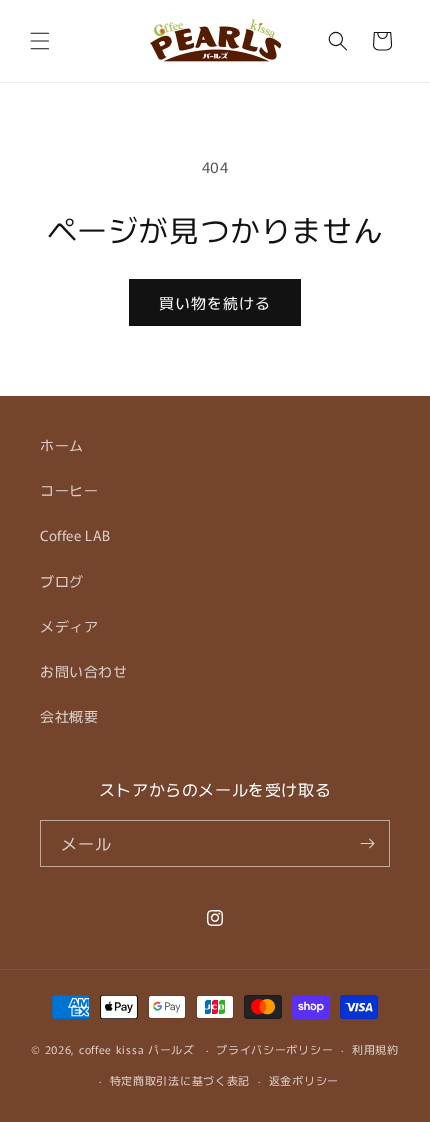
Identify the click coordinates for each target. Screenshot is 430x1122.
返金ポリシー (304, 1080)
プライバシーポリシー (274, 1049)
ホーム (62, 445)
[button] (40, 41)
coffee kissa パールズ (137, 1049)
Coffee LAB (75, 535)
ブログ (62, 581)
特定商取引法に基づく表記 (180, 1080)
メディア (69, 626)
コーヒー (69, 490)
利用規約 (375, 1049)
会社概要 (69, 716)
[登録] (367, 843)
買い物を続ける (215, 302)
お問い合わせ (84, 671)
